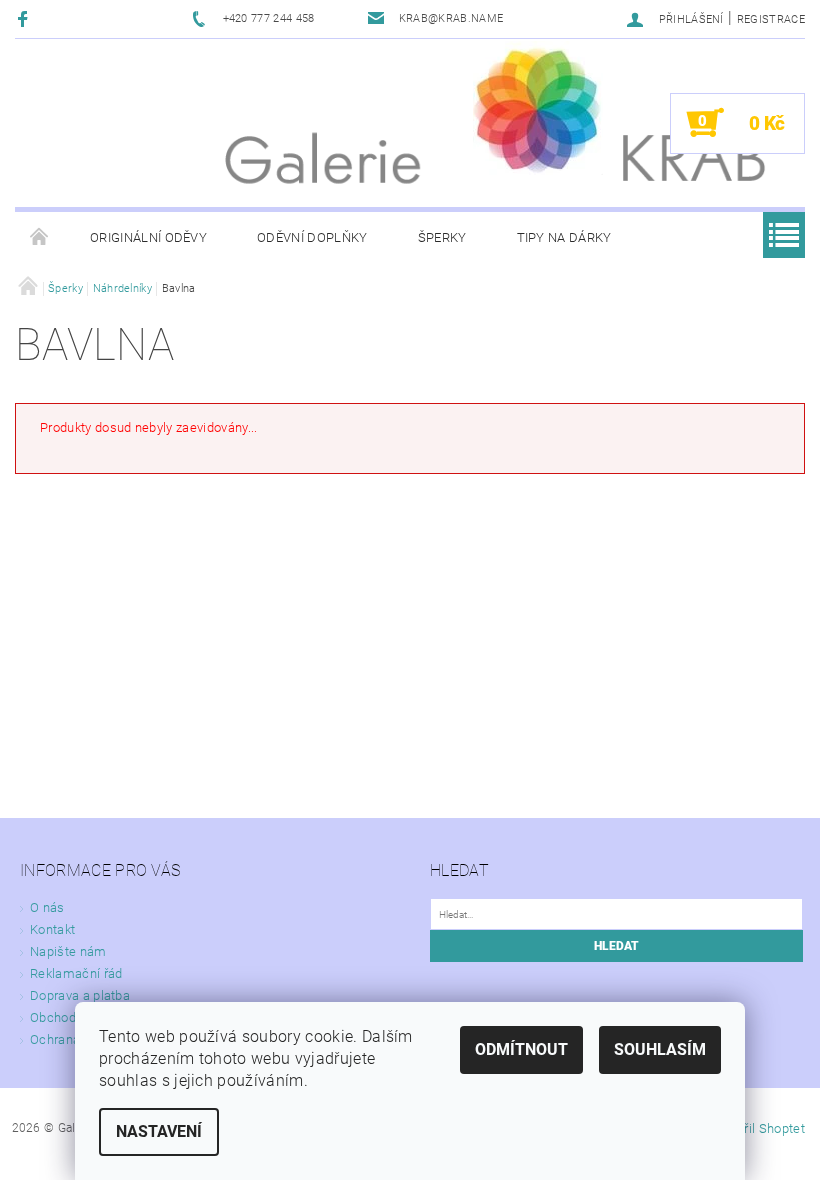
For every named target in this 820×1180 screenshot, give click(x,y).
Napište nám (68, 951)
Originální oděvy (148, 237)
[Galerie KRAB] (538, 107)
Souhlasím (660, 1049)
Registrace (771, 19)
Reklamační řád (76, 973)
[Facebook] (25, 18)
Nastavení (159, 1131)
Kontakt (52, 929)
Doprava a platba (80, 995)
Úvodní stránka (40, 238)
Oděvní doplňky (312, 237)
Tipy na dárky (564, 237)
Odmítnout (521, 1049)
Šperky (442, 237)
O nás (47, 907)
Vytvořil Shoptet (758, 1128)
